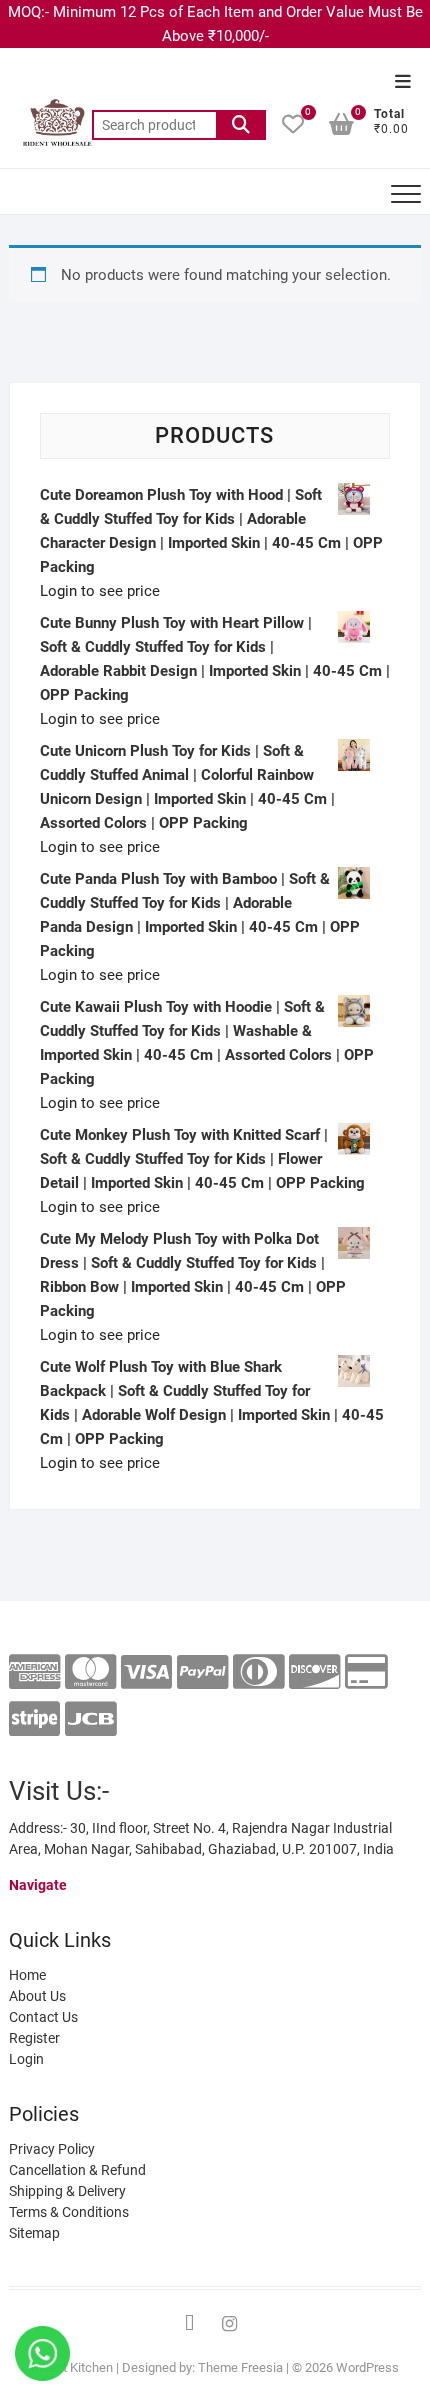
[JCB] (90, 1719)
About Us (37, 1996)
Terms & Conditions (69, 2212)
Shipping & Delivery (67, 2191)
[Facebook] (190, 2324)
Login (26, 2059)
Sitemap (34, 2233)
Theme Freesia (240, 2367)
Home (27, 1975)
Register (34, 2038)
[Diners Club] (258, 1672)
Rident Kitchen (72, 2367)
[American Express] (34, 1672)
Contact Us (43, 2017)
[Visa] (146, 1672)
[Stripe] (34, 1719)
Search (241, 125)
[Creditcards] (366, 1672)
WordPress (367, 2367)
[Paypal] (202, 1672)
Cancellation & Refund (77, 2170)
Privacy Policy (52, 2149)
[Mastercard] (90, 1672)
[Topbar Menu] (403, 82)
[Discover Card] (314, 1672)
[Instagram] (230, 2324)
